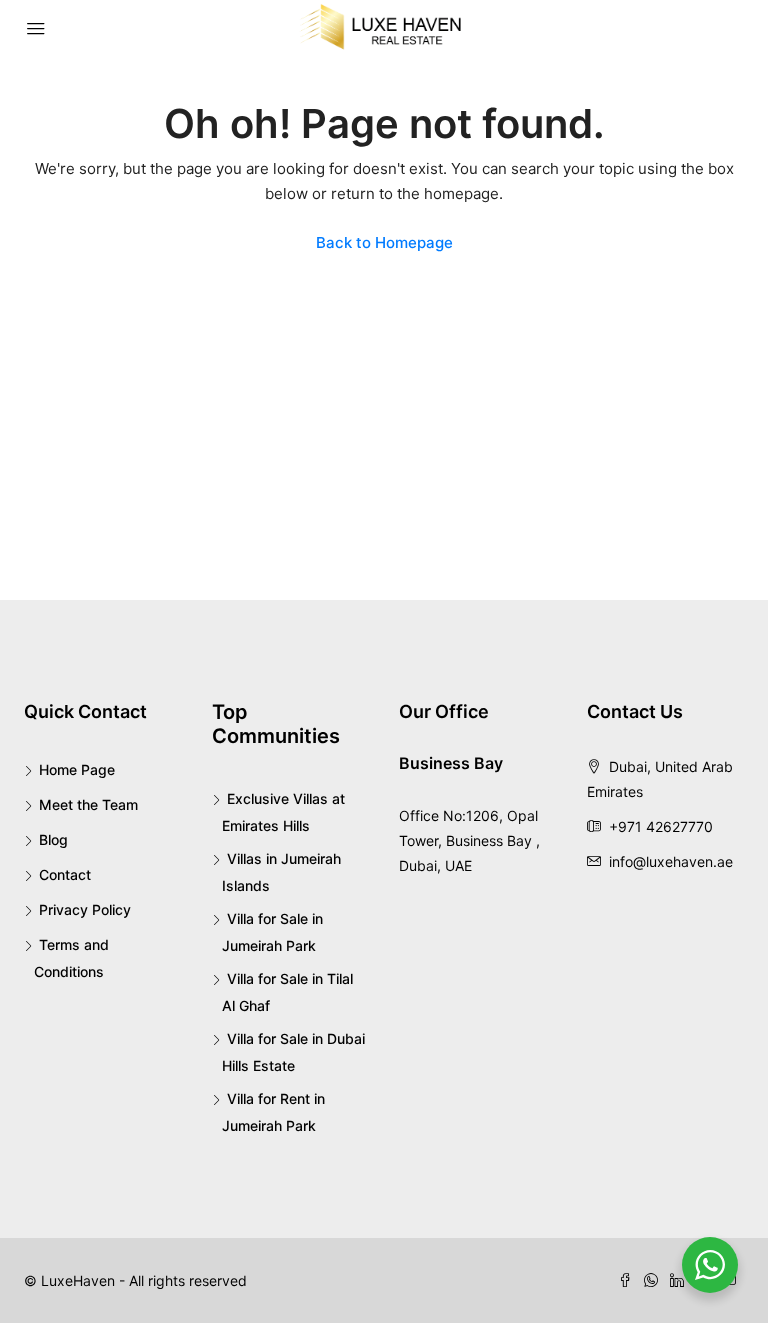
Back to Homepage (384, 242)
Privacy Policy (85, 909)
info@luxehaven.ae (671, 861)
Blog (53, 839)
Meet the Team (88, 804)
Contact (65, 874)
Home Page (77, 769)
